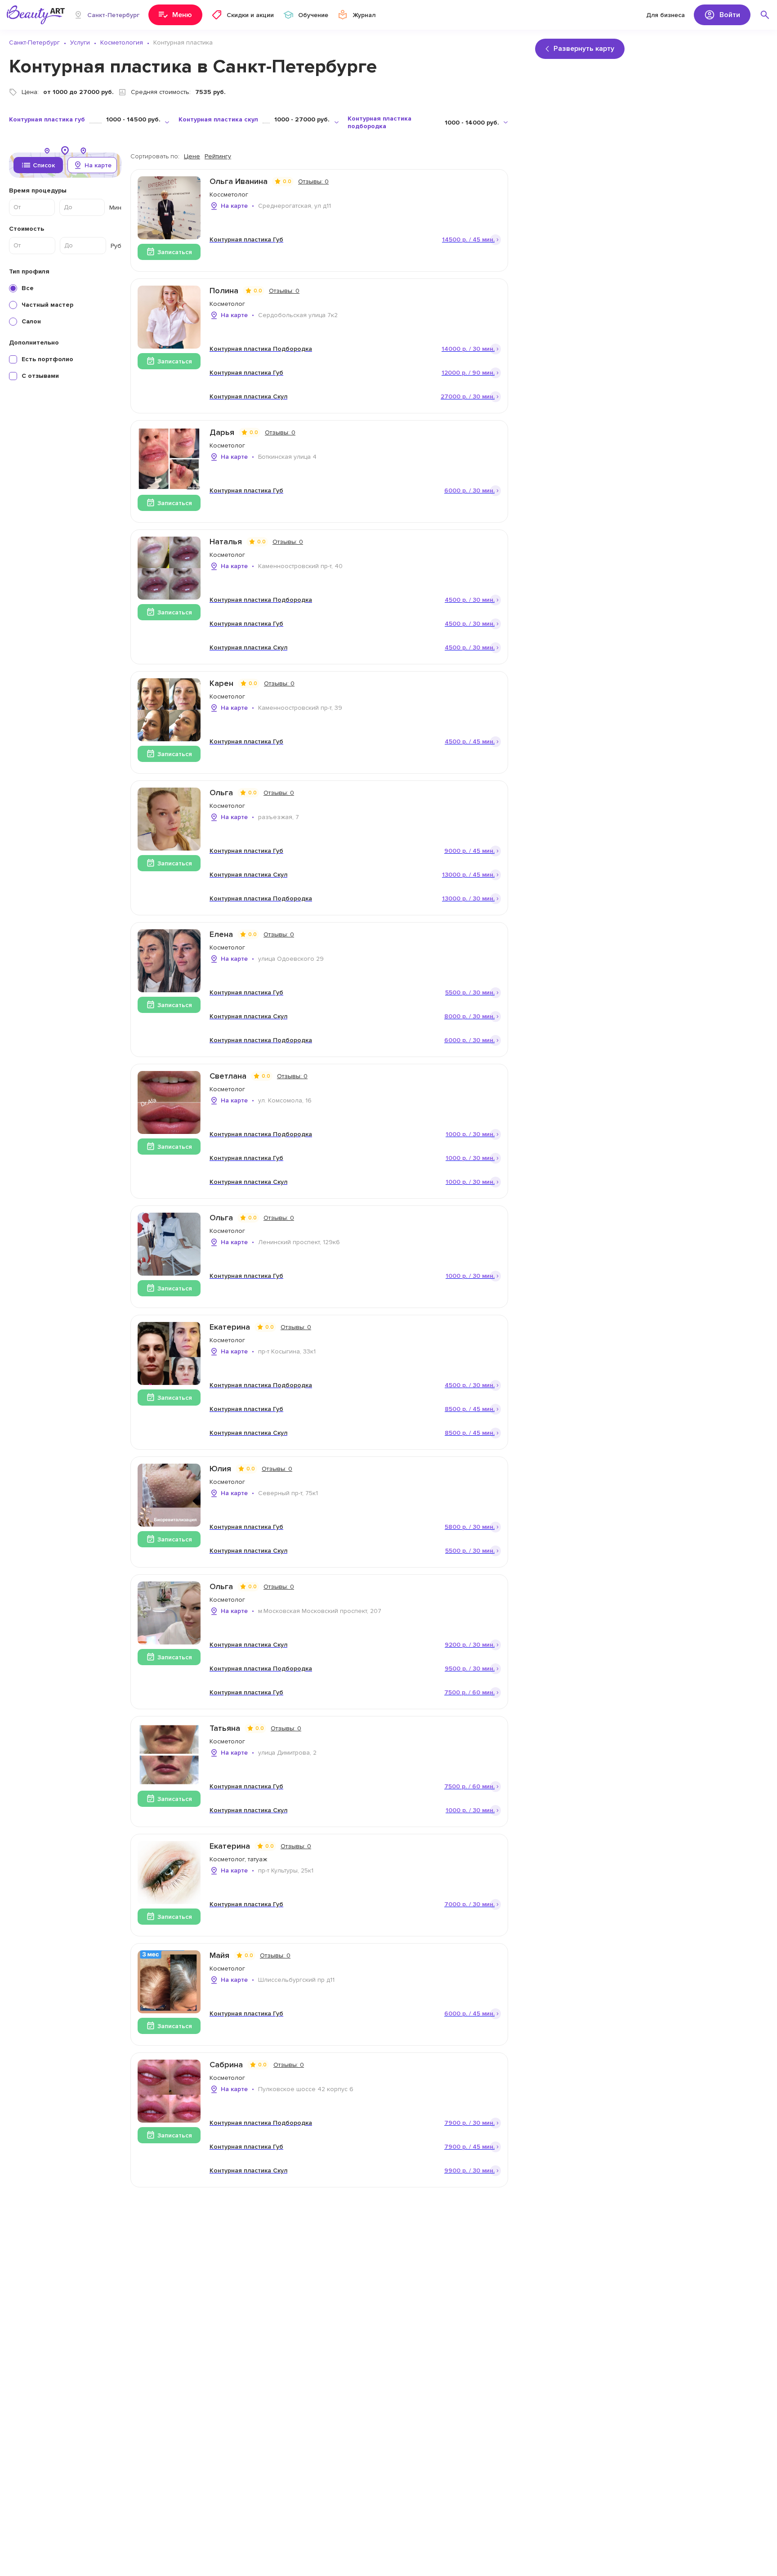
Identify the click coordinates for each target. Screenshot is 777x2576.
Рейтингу (218, 156)
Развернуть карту (584, 49)
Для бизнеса (665, 15)
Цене (192, 156)
